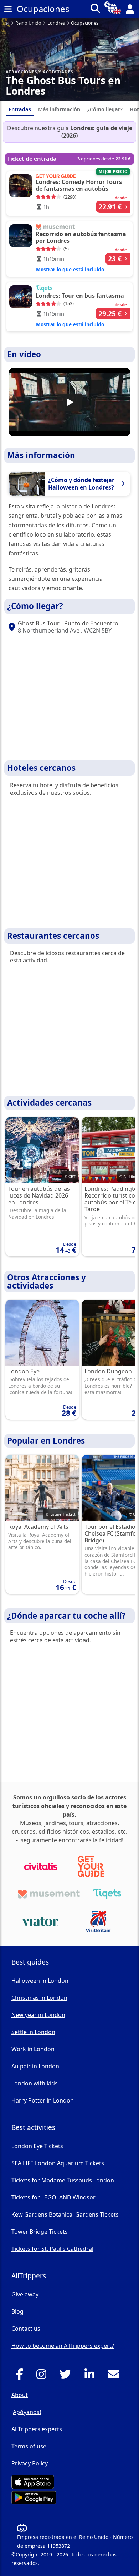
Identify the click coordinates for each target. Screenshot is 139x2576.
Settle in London (33, 2032)
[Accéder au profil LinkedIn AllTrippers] (91, 2376)
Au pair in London (35, 2066)
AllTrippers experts (37, 2429)
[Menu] (8, 9)
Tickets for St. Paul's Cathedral (52, 2249)
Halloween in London (40, 1981)
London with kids (35, 2083)
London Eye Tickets (37, 2146)
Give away (25, 2294)
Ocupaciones (85, 23)
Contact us (26, 2329)
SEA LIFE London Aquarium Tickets (58, 2163)
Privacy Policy (30, 2463)
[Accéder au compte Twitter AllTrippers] (67, 2376)
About (20, 2395)
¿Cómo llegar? (105, 109)
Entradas (20, 109)
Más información (59, 109)
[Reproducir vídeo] (69, 402)
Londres (56, 23)
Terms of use (29, 2446)
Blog (17, 2311)
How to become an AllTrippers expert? (63, 2346)
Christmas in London (39, 1998)
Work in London (33, 2049)
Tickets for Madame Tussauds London (63, 2180)
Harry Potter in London (43, 2100)
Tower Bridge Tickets (40, 2232)
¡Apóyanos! (26, 2412)
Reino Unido (28, 23)
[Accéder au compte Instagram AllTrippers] (43, 2376)
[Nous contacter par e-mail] (115, 2376)
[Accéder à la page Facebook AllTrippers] (22, 2376)
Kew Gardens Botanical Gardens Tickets (65, 2214)
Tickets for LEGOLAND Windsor (53, 2197)
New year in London (38, 2015)
